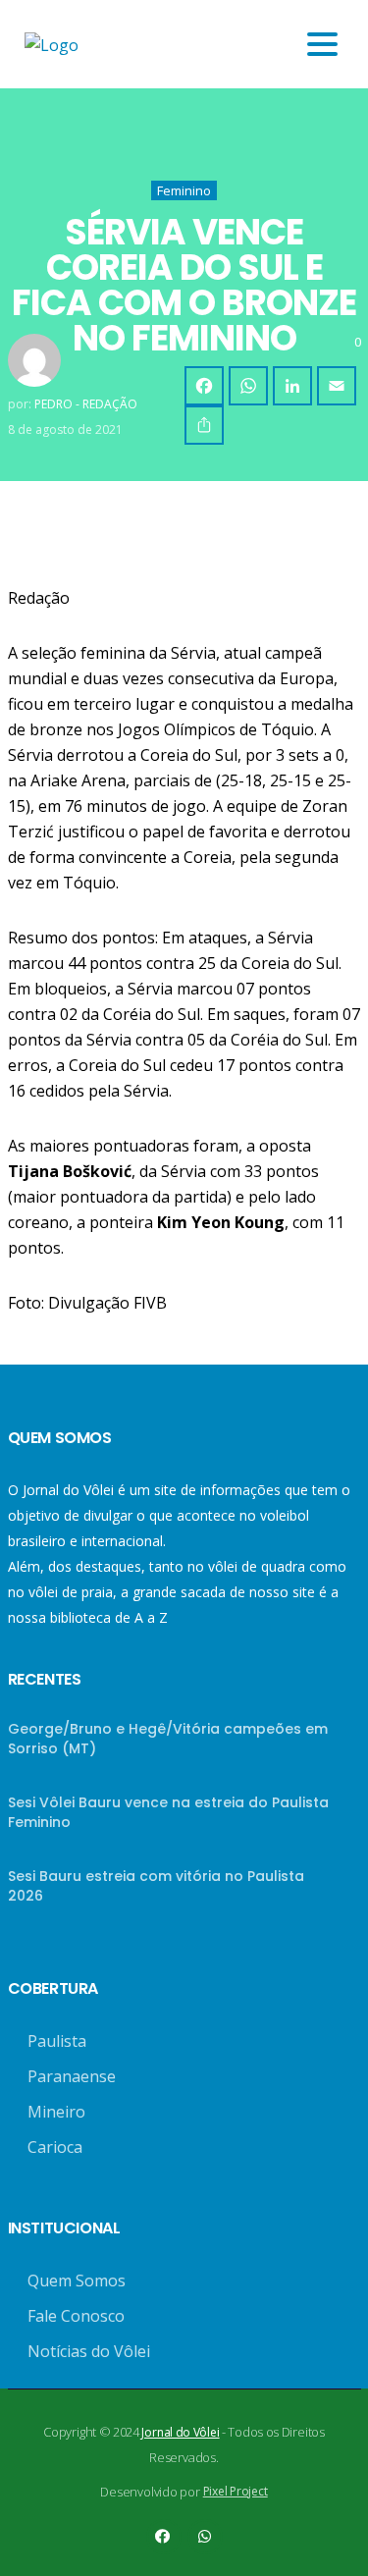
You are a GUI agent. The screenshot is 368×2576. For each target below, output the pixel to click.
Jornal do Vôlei (180, 2432)
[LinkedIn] (292, 386)
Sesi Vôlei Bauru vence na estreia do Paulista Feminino (168, 1812)
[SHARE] (204, 425)
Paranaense (72, 2076)
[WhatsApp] (248, 386)
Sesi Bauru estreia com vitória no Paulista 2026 (156, 1886)
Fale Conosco (76, 2316)
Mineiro (56, 2112)
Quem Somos (77, 2281)
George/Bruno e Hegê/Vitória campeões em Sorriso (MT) (168, 1739)
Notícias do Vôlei (89, 2351)
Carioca (55, 2147)
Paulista (57, 2041)
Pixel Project (236, 2491)
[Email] (337, 386)
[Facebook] (204, 386)
